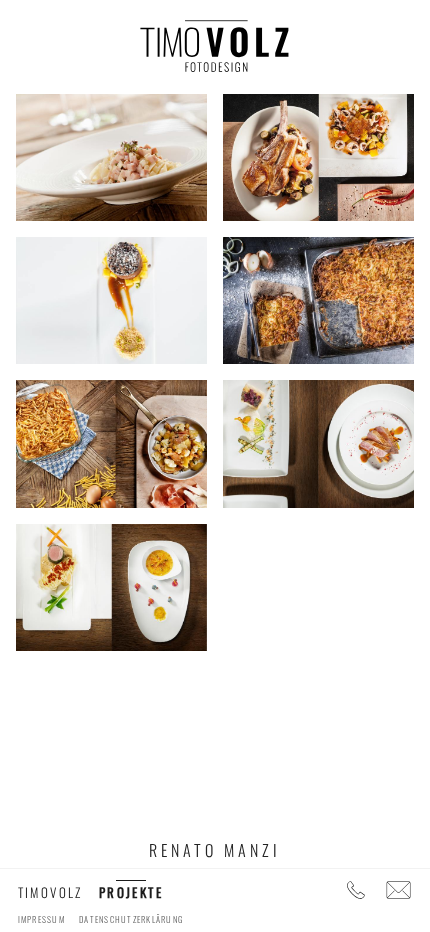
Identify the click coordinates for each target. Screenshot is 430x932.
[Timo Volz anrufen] (357, 892)
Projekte (131, 892)
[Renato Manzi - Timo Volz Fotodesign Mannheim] (215, 55)
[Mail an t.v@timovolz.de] (400, 892)
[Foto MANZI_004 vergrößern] (318, 298)
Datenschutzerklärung (131, 919)
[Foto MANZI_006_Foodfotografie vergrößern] (318, 442)
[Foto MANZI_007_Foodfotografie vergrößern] (111, 585)
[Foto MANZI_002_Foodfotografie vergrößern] (318, 155)
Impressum (41, 919)
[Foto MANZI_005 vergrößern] (111, 442)
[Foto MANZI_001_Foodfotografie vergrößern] (111, 155)
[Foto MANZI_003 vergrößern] (111, 298)
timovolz (50, 892)
